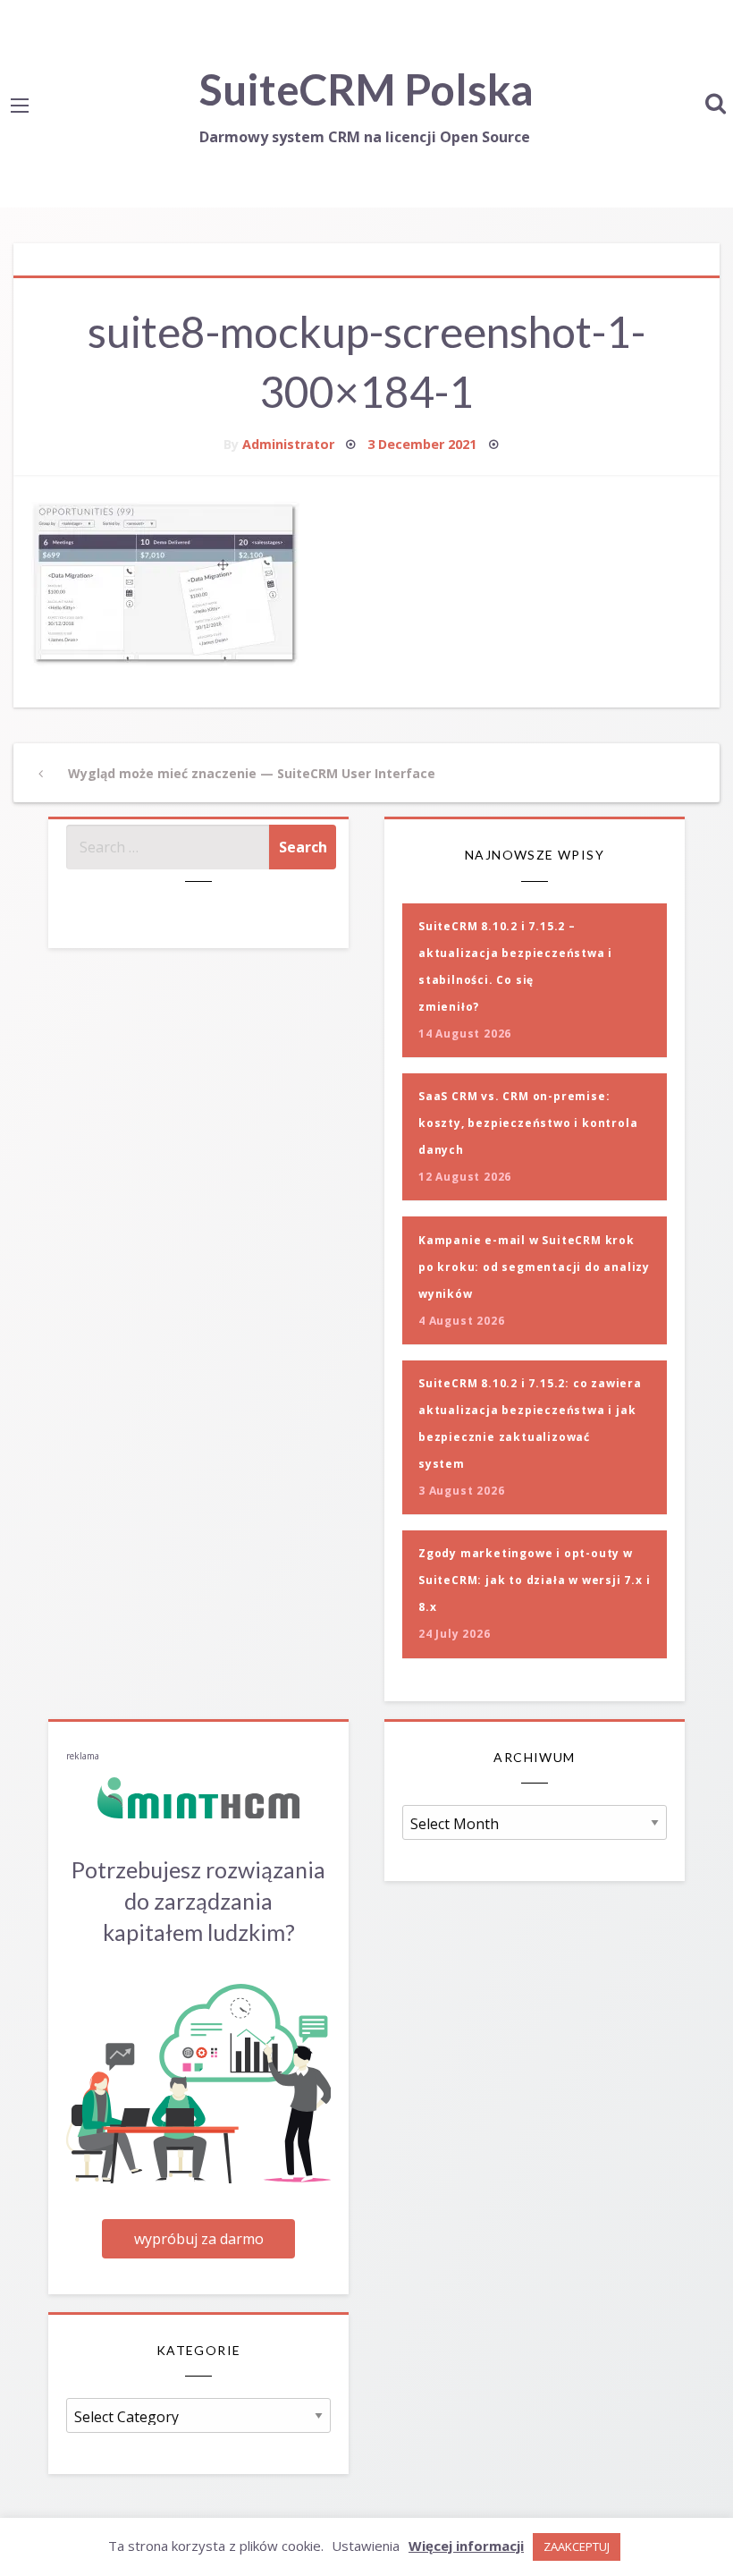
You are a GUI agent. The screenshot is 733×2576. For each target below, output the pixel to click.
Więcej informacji (466, 2546)
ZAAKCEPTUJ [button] (577, 2546)
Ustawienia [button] (366, 2546)
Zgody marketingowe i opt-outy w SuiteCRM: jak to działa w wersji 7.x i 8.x (534, 1580)
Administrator (288, 444)
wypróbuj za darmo (199, 2239)
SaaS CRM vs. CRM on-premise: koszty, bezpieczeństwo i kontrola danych (528, 1123)
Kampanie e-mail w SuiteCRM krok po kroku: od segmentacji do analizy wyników (534, 1267)
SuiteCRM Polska (366, 89)
